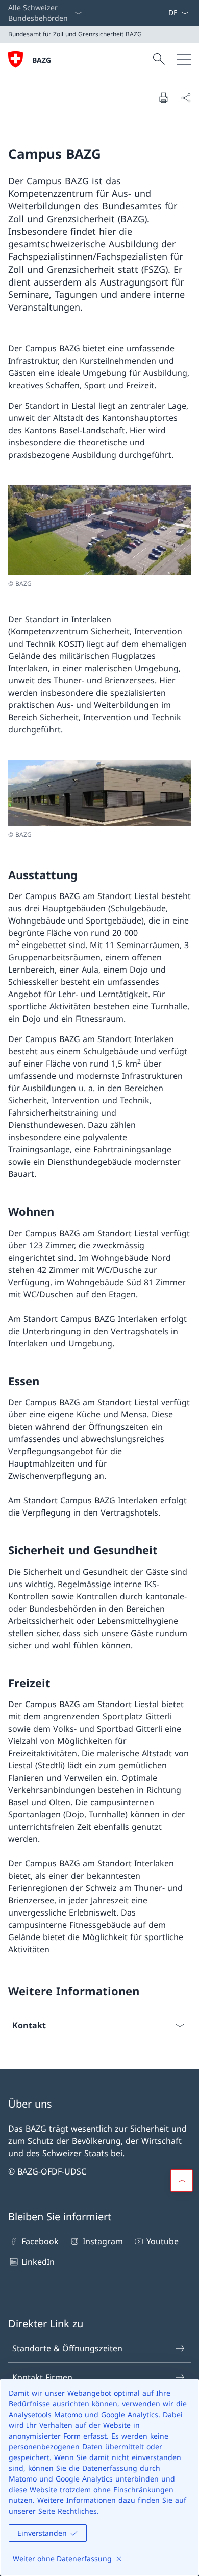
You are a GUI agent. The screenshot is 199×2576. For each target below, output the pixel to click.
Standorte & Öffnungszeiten (67, 2348)
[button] (182, 2181)
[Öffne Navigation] (184, 59)
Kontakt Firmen (42, 2377)
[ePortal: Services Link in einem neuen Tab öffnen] (164, 13)
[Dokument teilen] (186, 98)
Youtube (163, 2241)
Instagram (103, 2241)
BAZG (42, 60)
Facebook (40, 2241)
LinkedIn (38, 2262)
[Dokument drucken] (163, 98)
